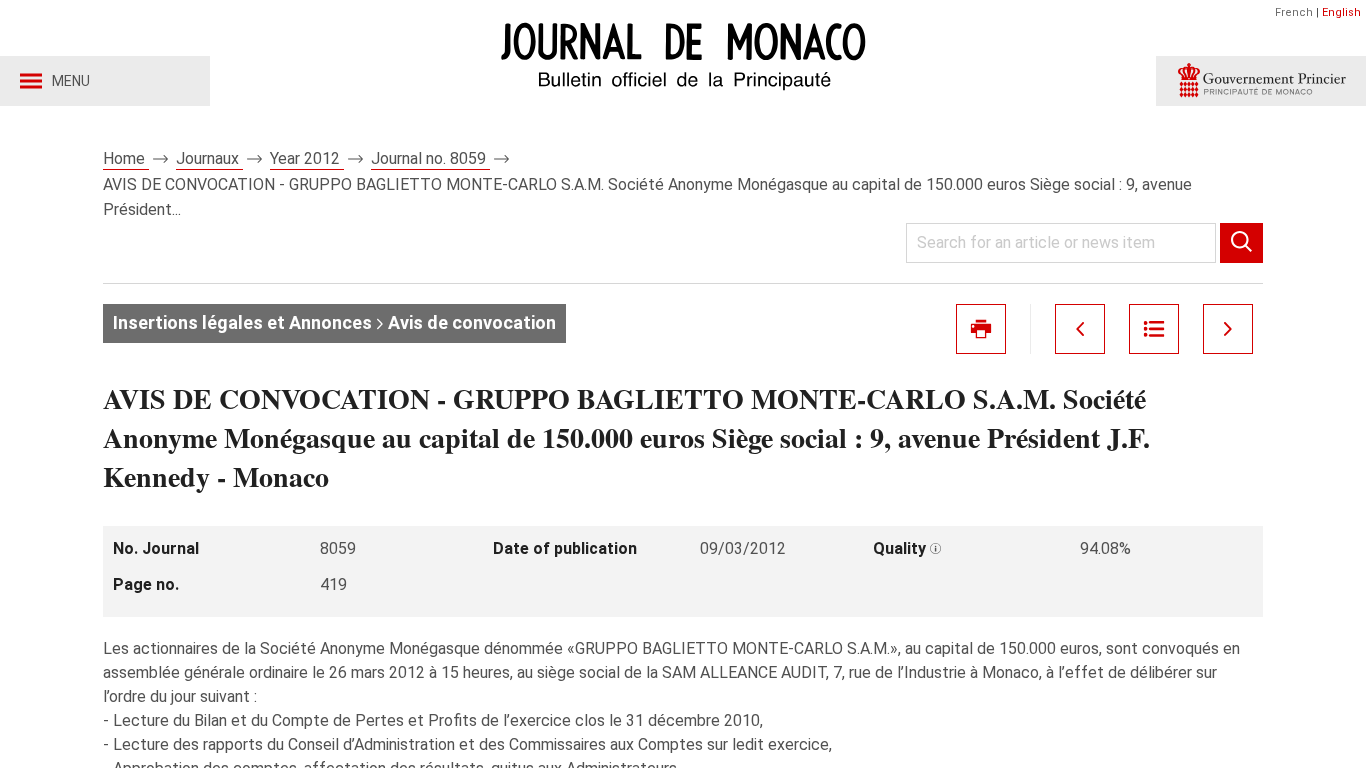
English (1341, 12)
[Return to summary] (1154, 329)
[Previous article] (1080, 329)
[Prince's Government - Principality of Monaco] (1261, 81)
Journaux (209, 158)
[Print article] (981, 329)
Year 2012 (307, 158)
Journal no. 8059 (430, 158)
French (1294, 12)
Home (126, 158)
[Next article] (1228, 329)
